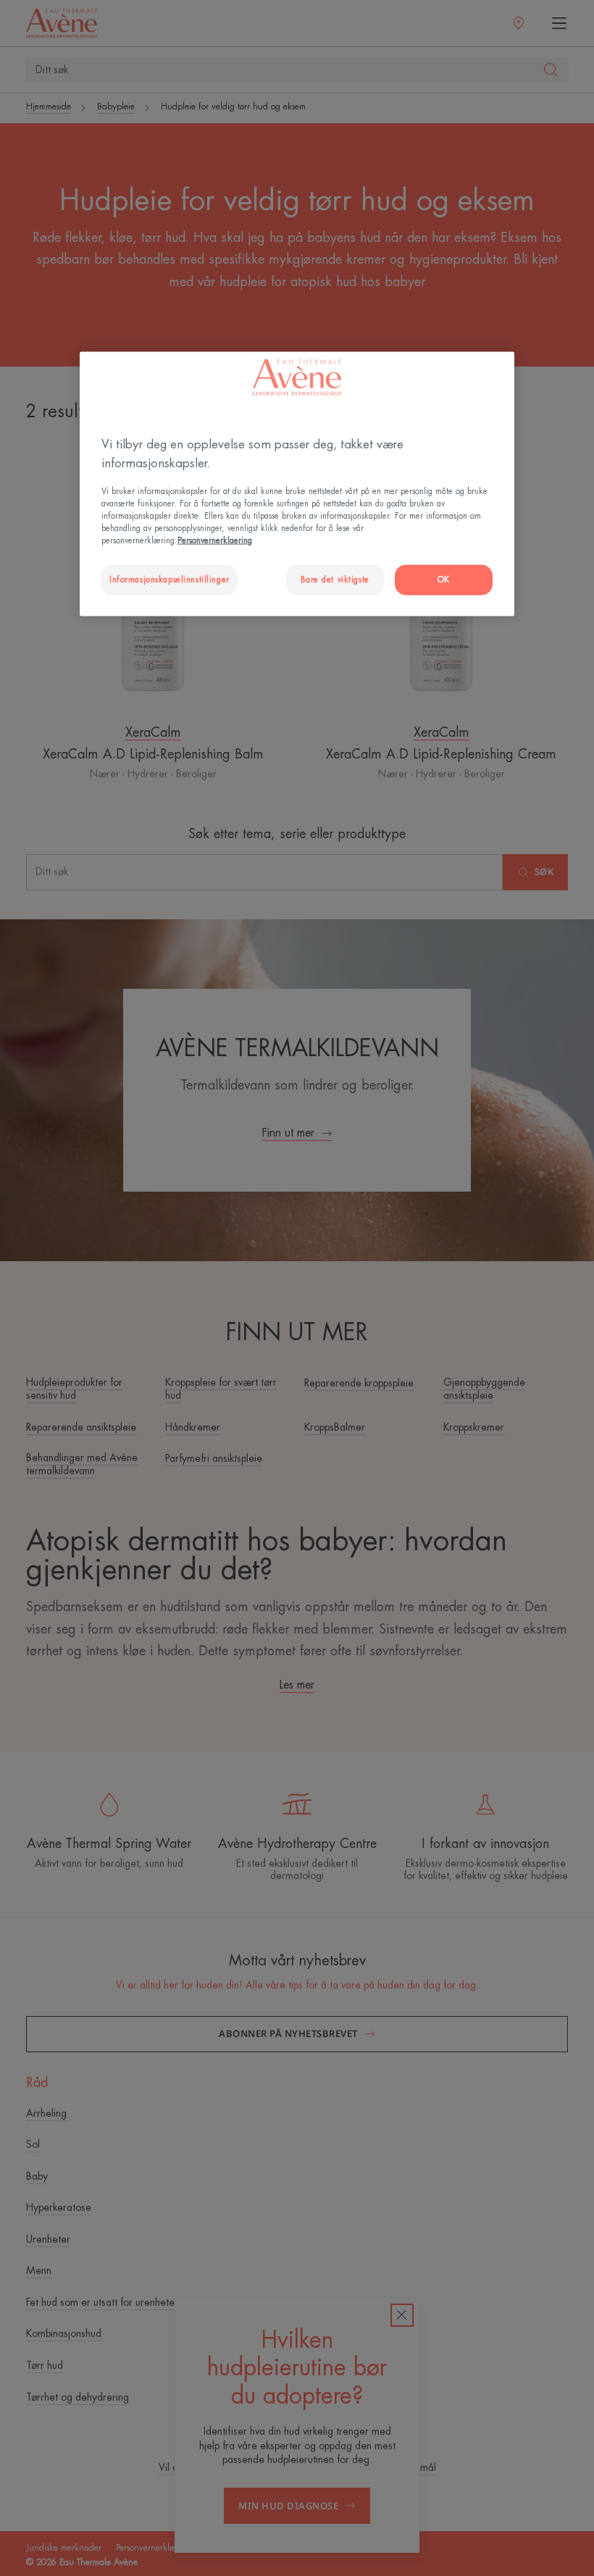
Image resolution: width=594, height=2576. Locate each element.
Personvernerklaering (215, 541)
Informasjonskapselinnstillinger (170, 580)
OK (444, 580)
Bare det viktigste (335, 580)
